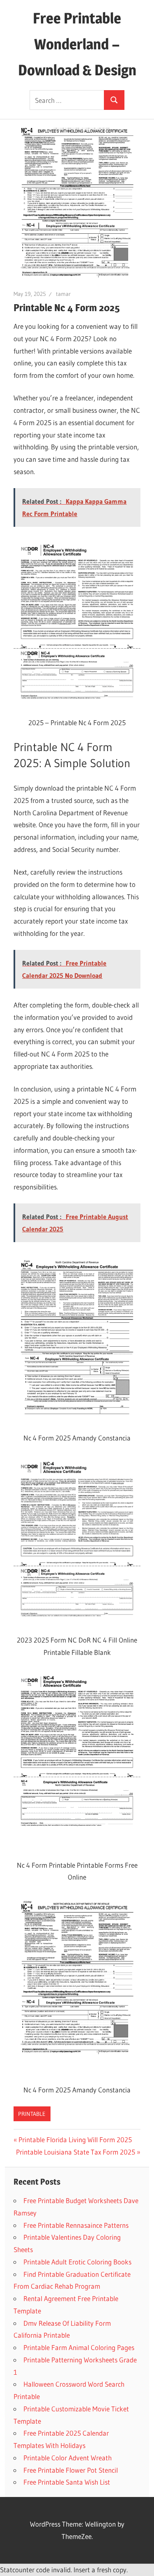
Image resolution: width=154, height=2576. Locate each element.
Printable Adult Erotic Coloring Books (77, 2262)
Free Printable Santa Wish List (67, 2482)
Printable (32, 2114)
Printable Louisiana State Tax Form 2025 (76, 2152)
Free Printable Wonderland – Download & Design (77, 44)
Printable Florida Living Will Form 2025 (75, 2140)
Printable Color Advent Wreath (68, 2458)
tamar (63, 294)
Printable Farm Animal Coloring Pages (79, 2347)
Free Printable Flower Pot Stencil (71, 2470)
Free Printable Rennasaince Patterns (76, 2225)
